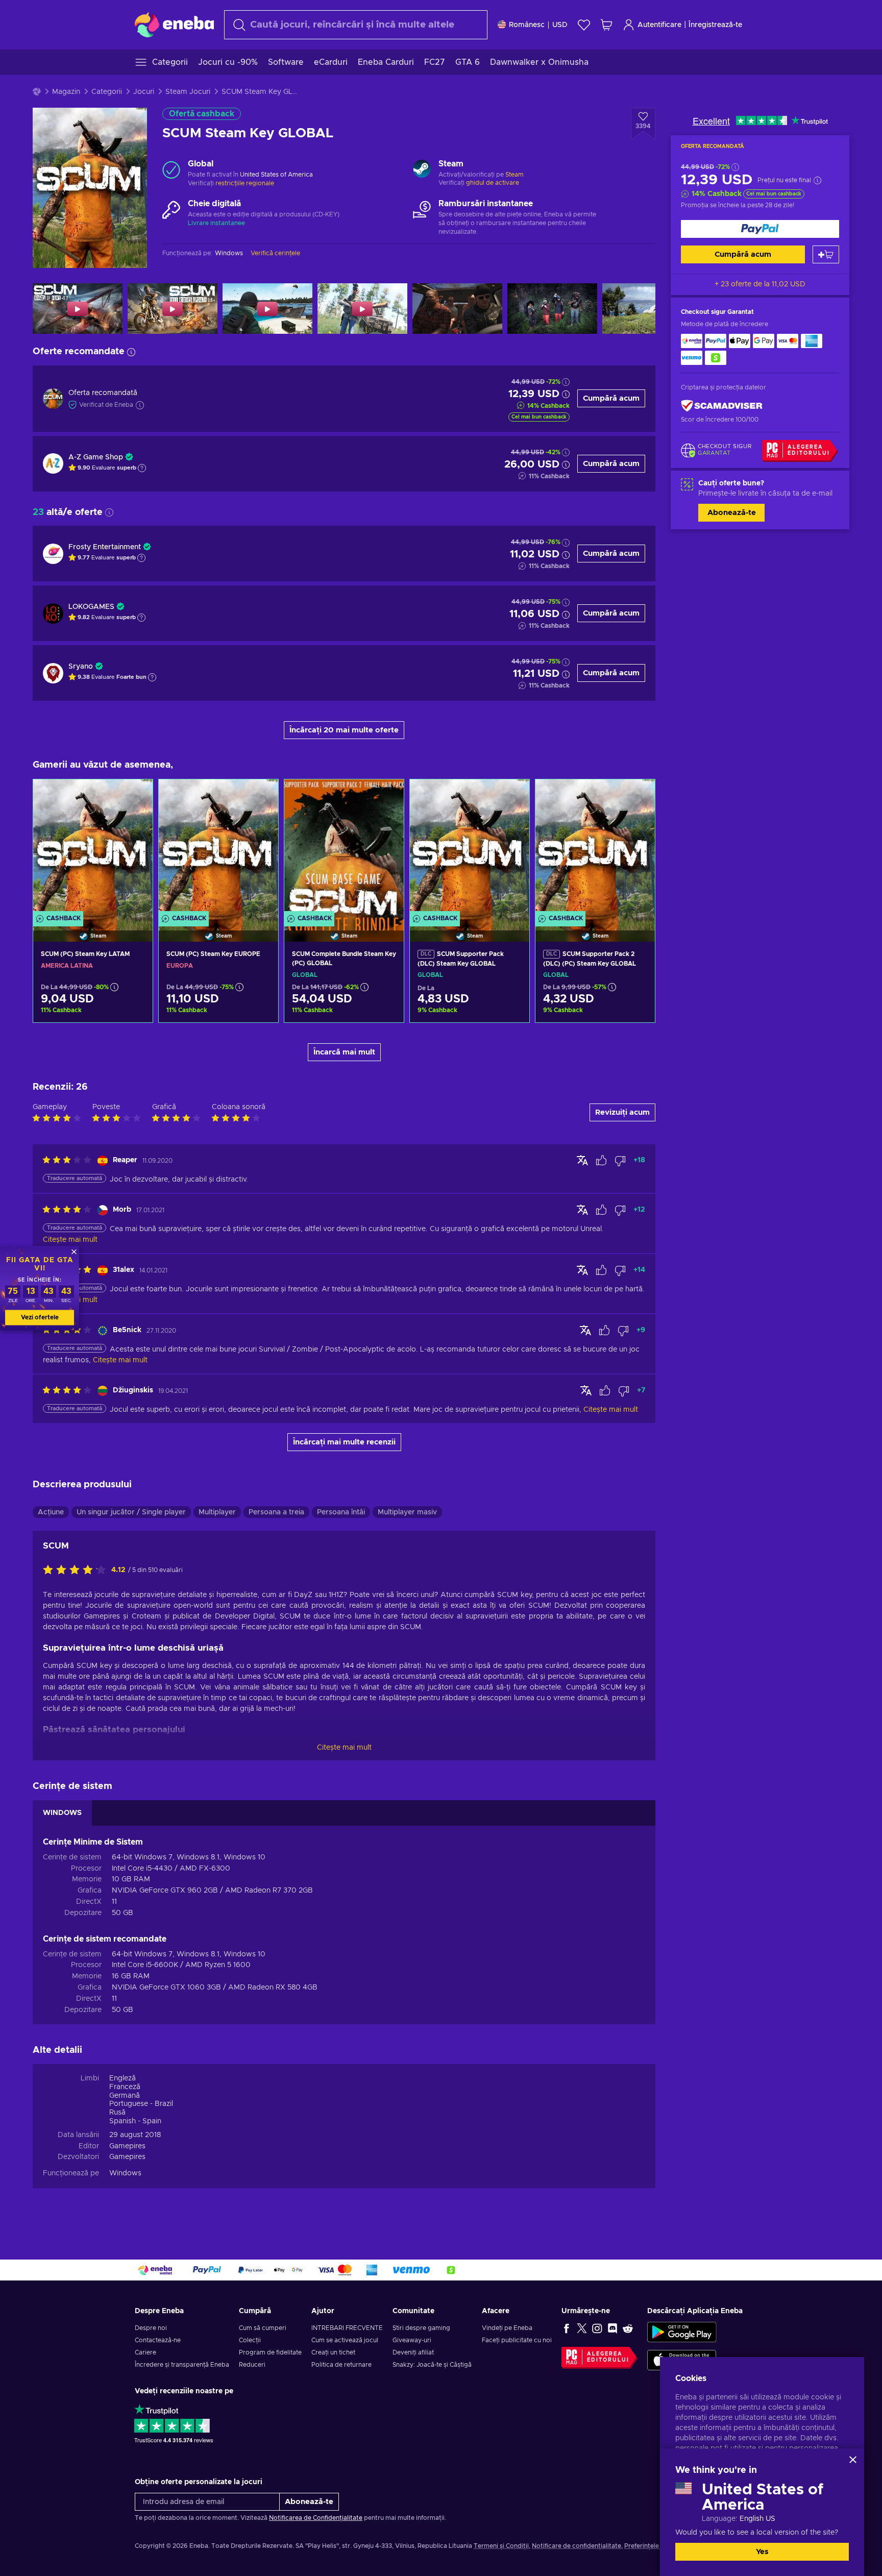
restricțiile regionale (245, 183)
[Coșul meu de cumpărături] (606, 25)
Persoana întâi (341, 1512)
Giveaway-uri (412, 2340)
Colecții (250, 2340)
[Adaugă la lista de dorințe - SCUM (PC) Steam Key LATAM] (135, 796)
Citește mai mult (344, 1748)
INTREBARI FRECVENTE (347, 2328)
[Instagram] (597, 2328)
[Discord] (612, 2328)
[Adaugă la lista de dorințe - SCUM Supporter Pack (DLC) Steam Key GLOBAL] (512, 796)
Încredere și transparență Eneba (182, 2365)
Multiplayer (217, 1512)
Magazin (66, 92)
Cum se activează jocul (345, 2340)
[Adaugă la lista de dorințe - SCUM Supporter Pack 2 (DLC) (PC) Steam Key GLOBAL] (638, 796)
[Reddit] (628, 2328)
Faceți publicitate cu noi (517, 2340)
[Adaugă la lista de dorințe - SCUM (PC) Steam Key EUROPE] (261, 796)
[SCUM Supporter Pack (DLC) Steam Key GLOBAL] (470, 848)
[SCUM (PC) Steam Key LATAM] (93, 848)
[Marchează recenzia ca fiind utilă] (601, 1161)
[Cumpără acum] (760, 229)
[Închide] (853, 2460)
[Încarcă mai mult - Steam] (422, 170)
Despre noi (151, 2328)
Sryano (81, 667)
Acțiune (51, 1512)
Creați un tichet (333, 2352)
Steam (514, 175)
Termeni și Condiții (501, 2546)
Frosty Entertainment (105, 547)
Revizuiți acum (622, 1112)
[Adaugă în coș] (826, 254)
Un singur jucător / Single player (131, 1512)
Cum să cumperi (263, 2328)
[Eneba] (174, 24)
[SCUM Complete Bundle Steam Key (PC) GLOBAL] (344, 848)
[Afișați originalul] (582, 1160)
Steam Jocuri (188, 92)
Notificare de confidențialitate (577, 2546)
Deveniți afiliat (413, 2352)
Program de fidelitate (270, 2352)
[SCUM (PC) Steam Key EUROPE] (218, 848)
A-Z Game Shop (96, 457)
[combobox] (356, 25)
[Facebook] (567, 2328)
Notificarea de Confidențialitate (316, 2518)
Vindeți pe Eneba (507, 2328)
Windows (125, 2173)
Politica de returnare (341, 2365)
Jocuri (144, 92)
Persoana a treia (276, 1512)
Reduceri (252, 2365)
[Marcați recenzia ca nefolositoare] (620, 1161)
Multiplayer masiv (407, 1512)
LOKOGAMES (91, 607)
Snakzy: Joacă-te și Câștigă (432, 2365)
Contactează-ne (158, 2340)
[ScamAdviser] (722, 406)
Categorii (107, 92)
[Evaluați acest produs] (77, 1571)
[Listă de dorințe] (584, 25)
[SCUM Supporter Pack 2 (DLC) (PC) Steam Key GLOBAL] (595, 848)
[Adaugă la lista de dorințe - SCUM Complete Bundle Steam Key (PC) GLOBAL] (386, 796)
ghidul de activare (493, 183)
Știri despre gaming (421, 2328)
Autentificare (659, 25)
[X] (582, 2328)
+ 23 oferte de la (760, 284)
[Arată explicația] (142, 468)
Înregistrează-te (715, 25)
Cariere (145, 2352)
